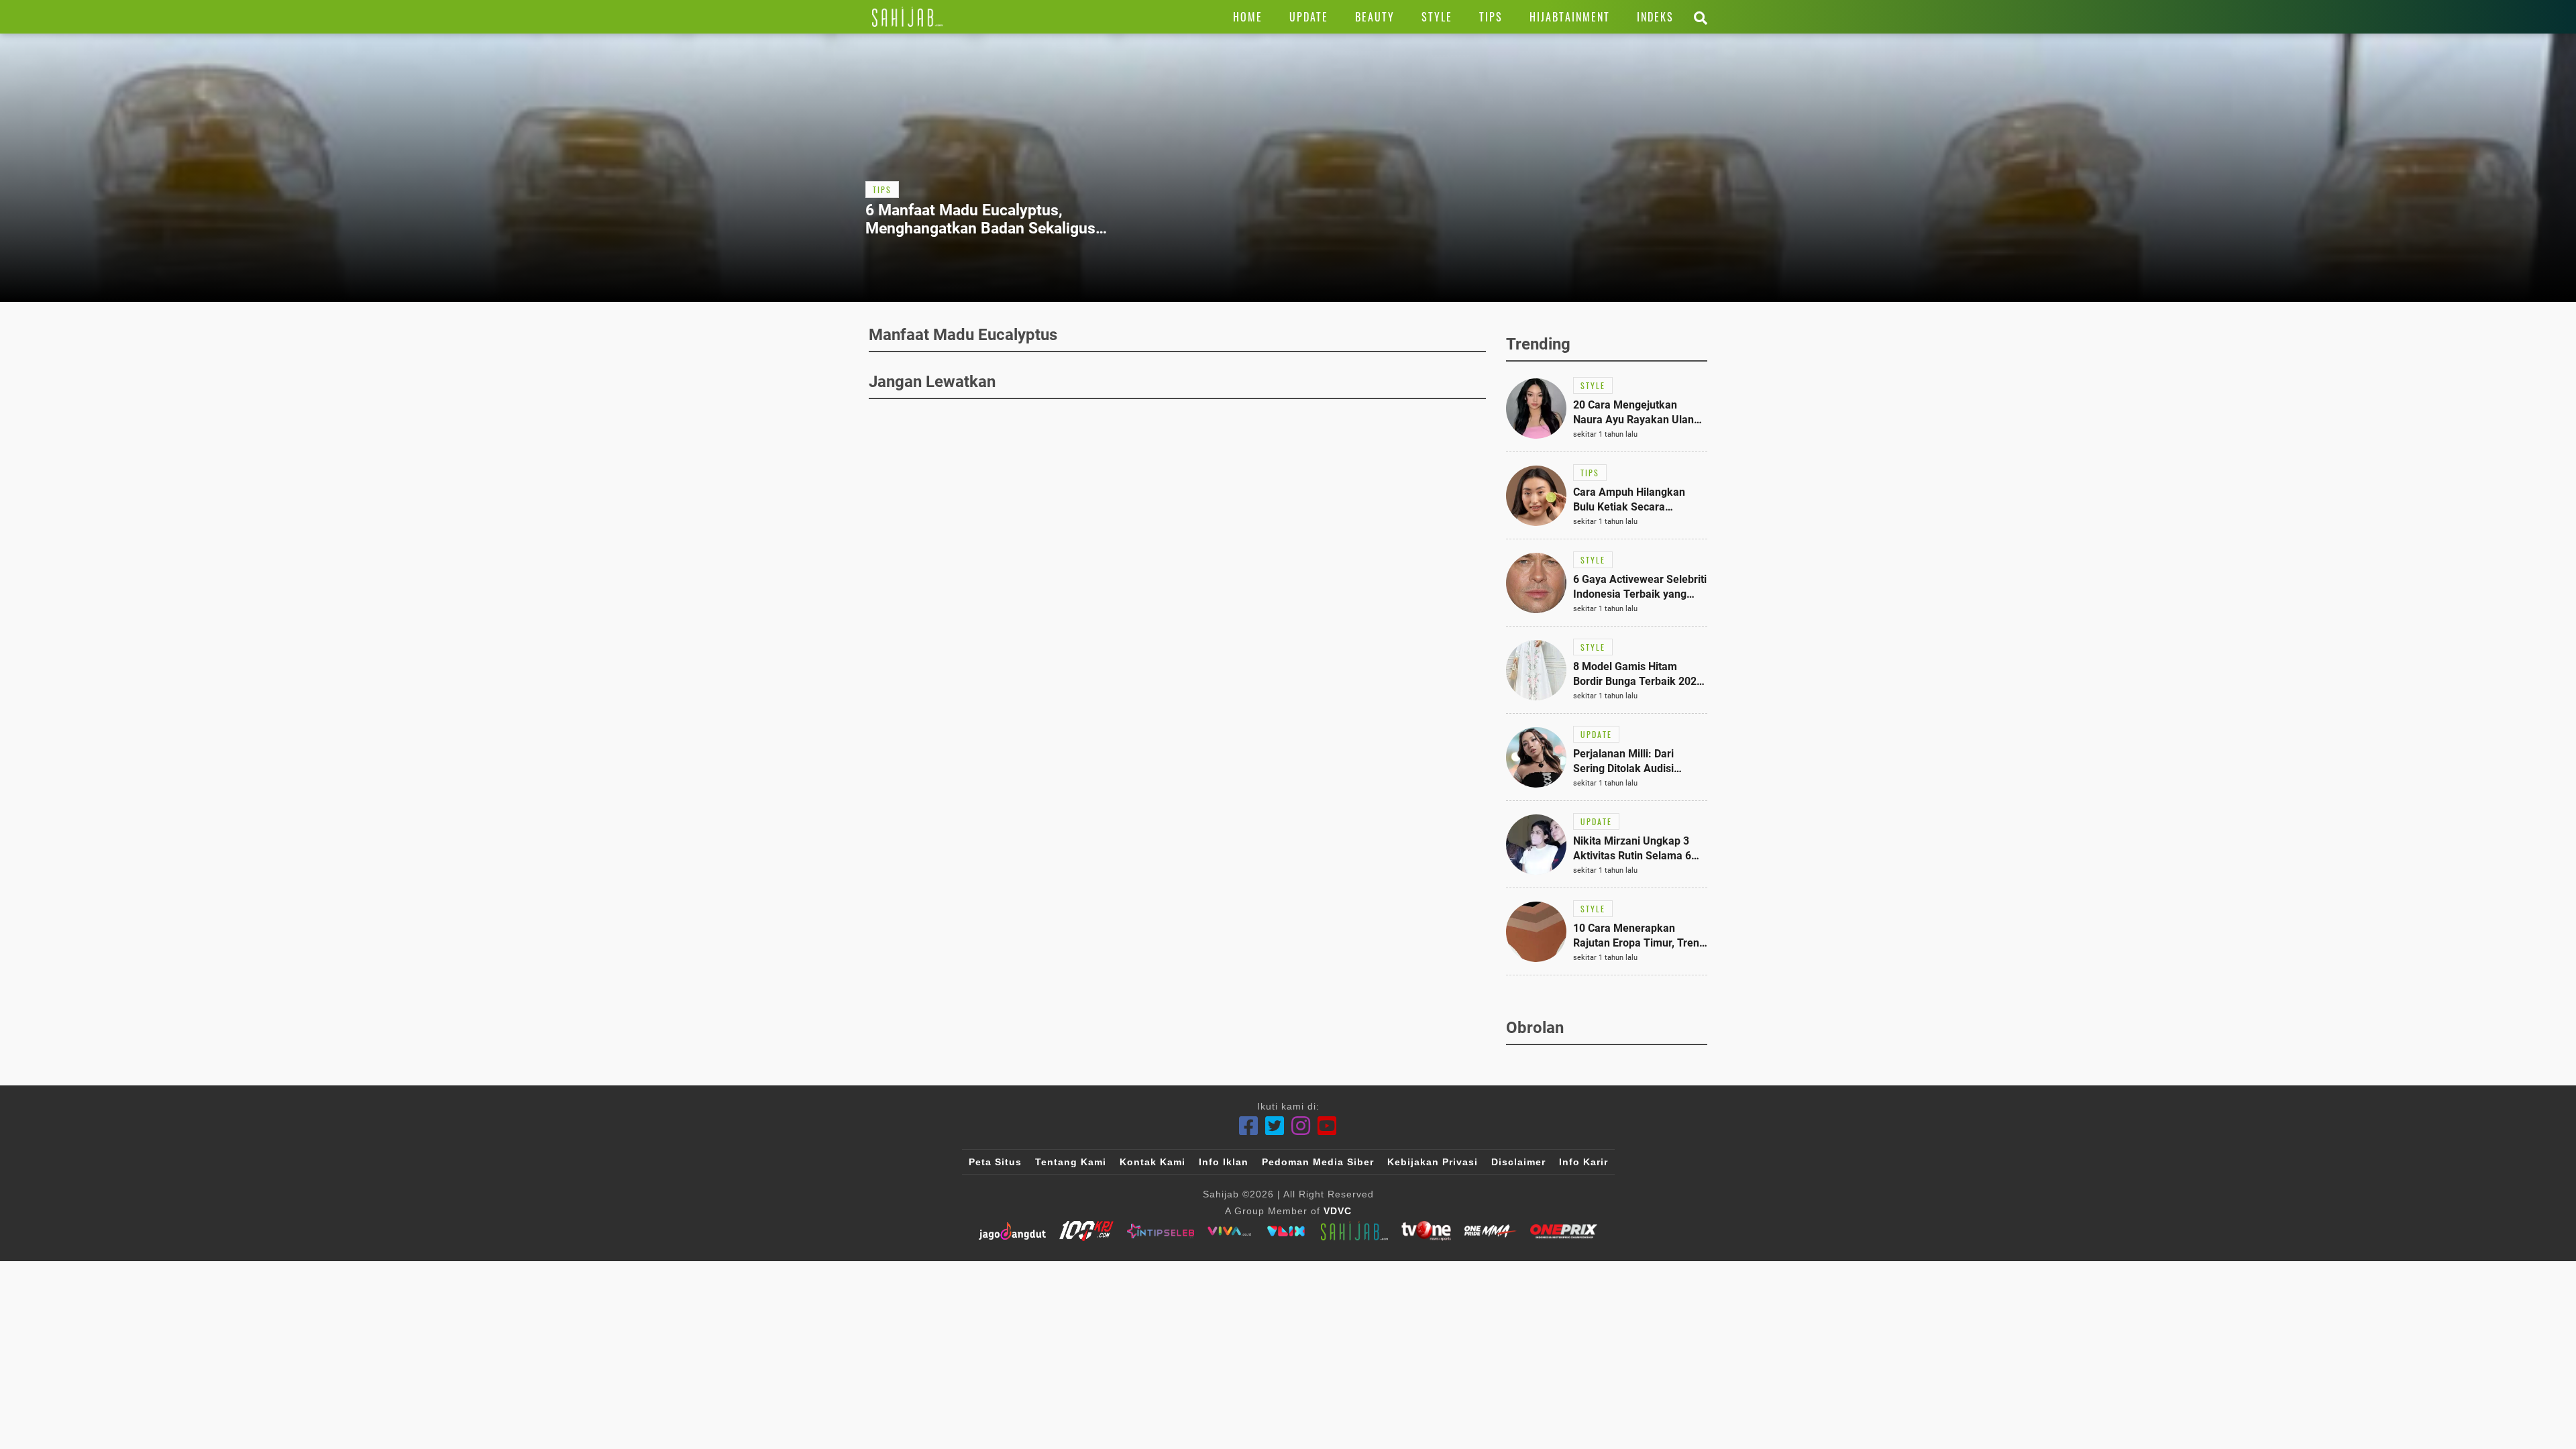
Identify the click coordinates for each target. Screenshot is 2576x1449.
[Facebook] (1249, 1126)
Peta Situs (995, 1162)
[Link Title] (907, 17)
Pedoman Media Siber (1318, 1162)
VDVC (1338, 1211)
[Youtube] (1327, 1126)
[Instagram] (1301, 1126)
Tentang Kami (1071, 1162)
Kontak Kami (1152, 1162)
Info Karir (1584, 1162)
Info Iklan (1224, 1162)
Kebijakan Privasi (1433, 1162)
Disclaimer (1518, 1162)
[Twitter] (1275, 1126)
